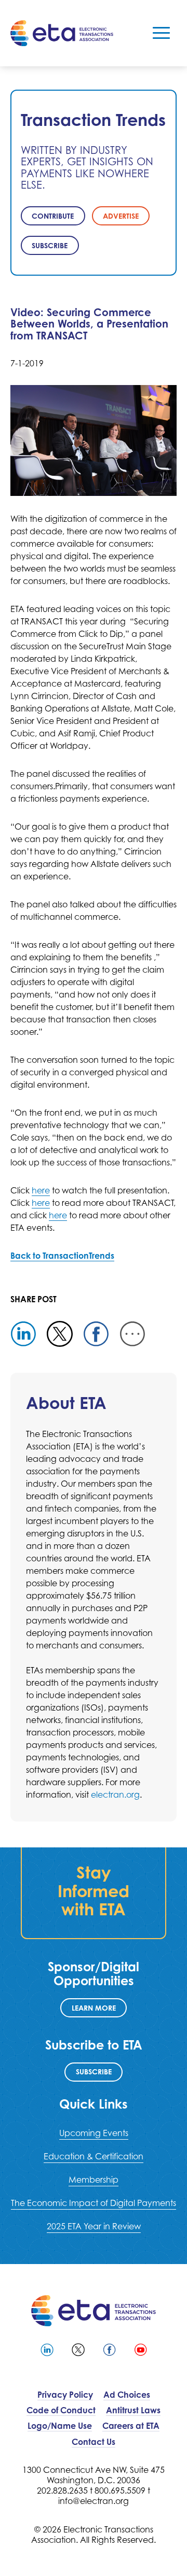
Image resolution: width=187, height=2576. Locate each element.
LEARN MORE (94, 2008)
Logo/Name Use (60, 2426)
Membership (94, 2180)
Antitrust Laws (133, 2410)
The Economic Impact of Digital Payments (94, 2203)
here (41, 1190)
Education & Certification (94, 2156)
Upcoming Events (94, 2133)
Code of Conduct (61, 2410)
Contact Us (94, 2442)
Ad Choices (127, 2395)
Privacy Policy (65, 2395)
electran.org (115, 1795)
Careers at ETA (131, 2426)
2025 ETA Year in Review (94, 2226)
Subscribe (94, 2072)
